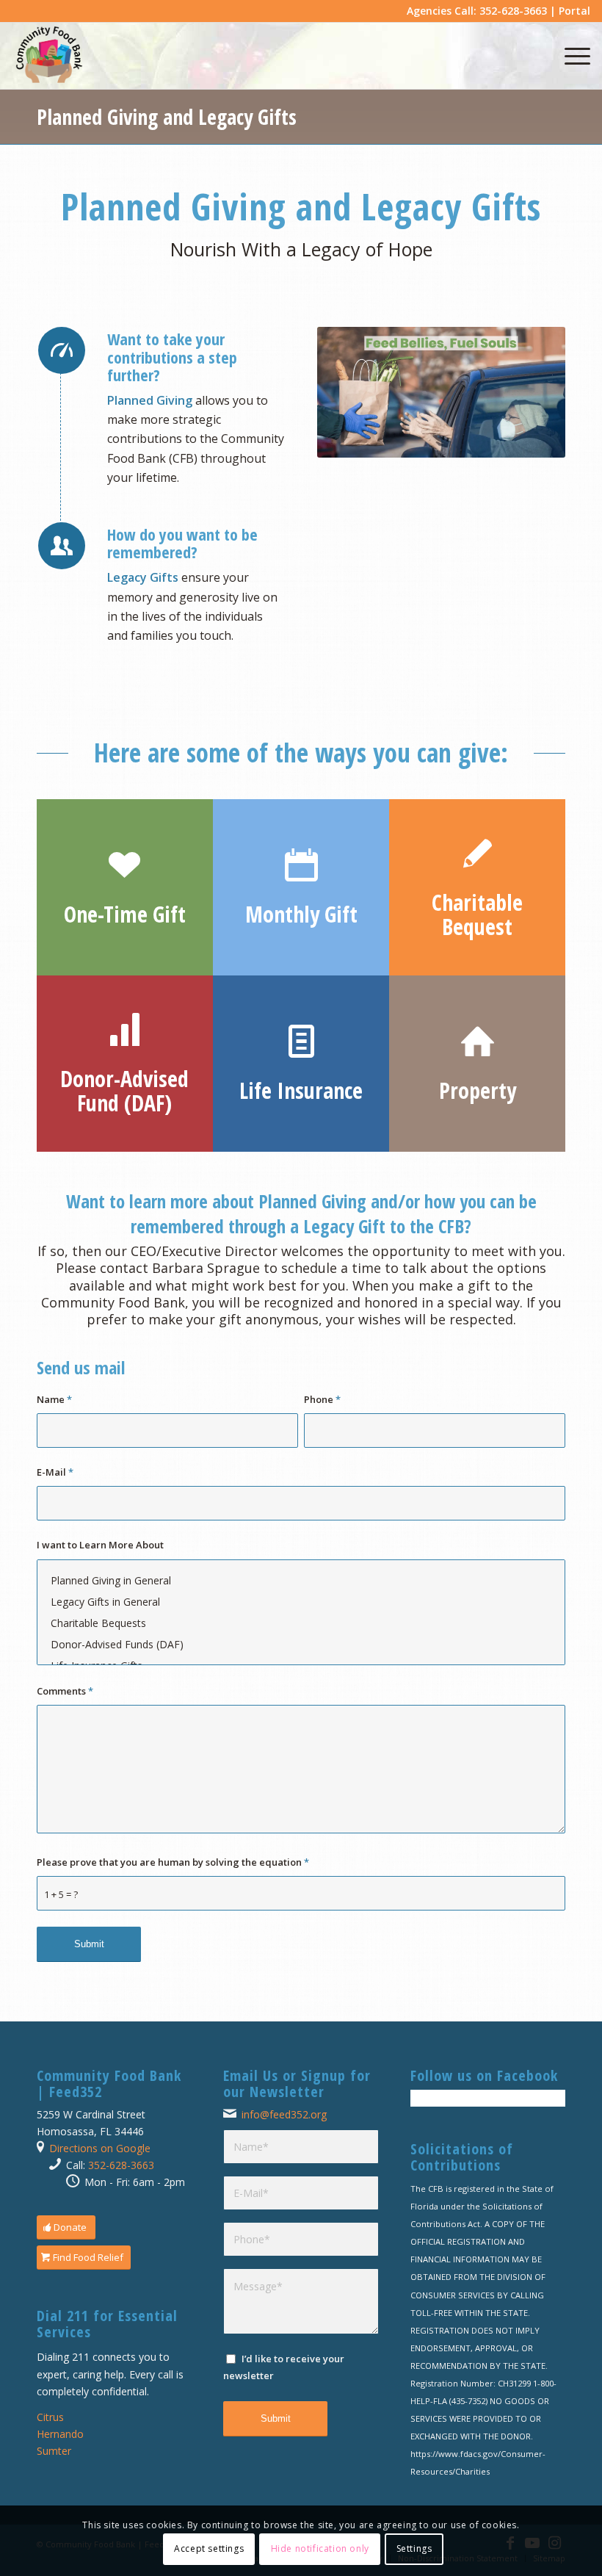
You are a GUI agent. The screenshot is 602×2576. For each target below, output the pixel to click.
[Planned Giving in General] (301, 1580)
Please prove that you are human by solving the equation (173, 1862)
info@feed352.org (284, 2114)
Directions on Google (100, 2148)
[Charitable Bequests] (301, 1623)
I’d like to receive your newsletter (284, 2367)
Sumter (54, 2451)
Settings (414, 2548)
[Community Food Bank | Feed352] (49, 56)
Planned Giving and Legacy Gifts (167, 117)
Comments (65, 1691)
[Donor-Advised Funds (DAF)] (301, 1644)
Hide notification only (320, 2548)
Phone (322, 1399)
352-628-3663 (121, 2165)
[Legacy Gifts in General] (301, 1602)
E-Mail (55, 1472)
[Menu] (570, 56)
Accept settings (209, 2548)
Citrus (50, 2417)
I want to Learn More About (100, 1545)
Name (54, 1399)
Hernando (60, 2434)
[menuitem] (570, 56)
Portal (574, 11)
